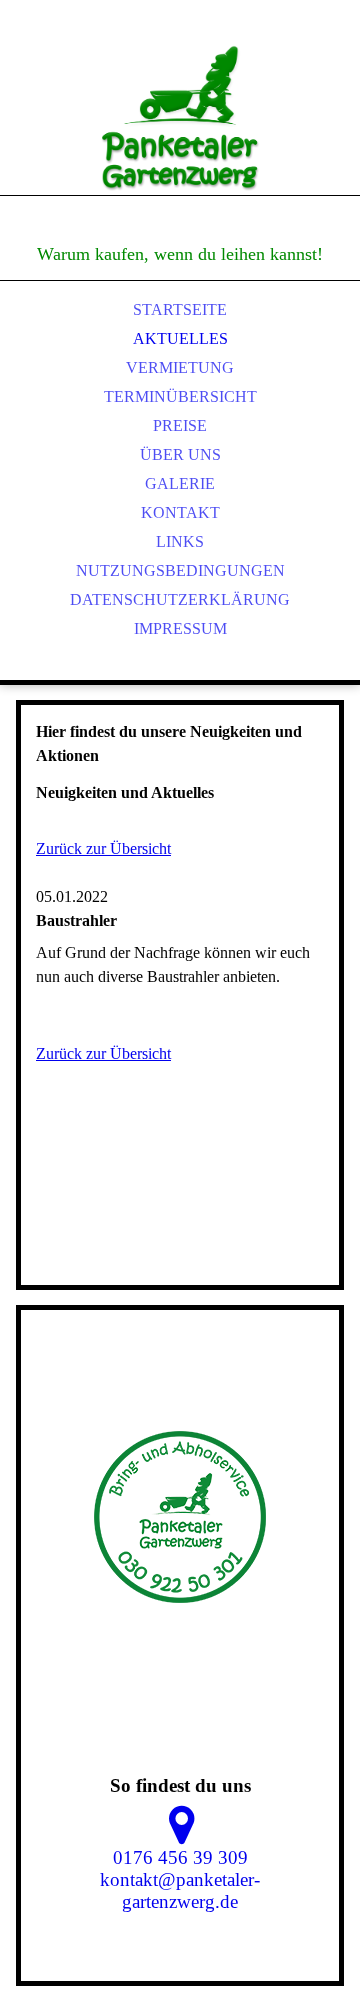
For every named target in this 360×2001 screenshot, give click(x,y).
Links (180, 541)
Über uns (180, 454)
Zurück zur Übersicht (103, 848)
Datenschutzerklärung (180, 599)
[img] (180, 120)
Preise (180, 425)
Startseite (180, 309)
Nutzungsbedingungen (180, 570)
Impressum (180, 628)
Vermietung (180, 367)
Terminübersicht (180, 396)
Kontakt (180, 512)
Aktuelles (180, 338)
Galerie (180, 483)
